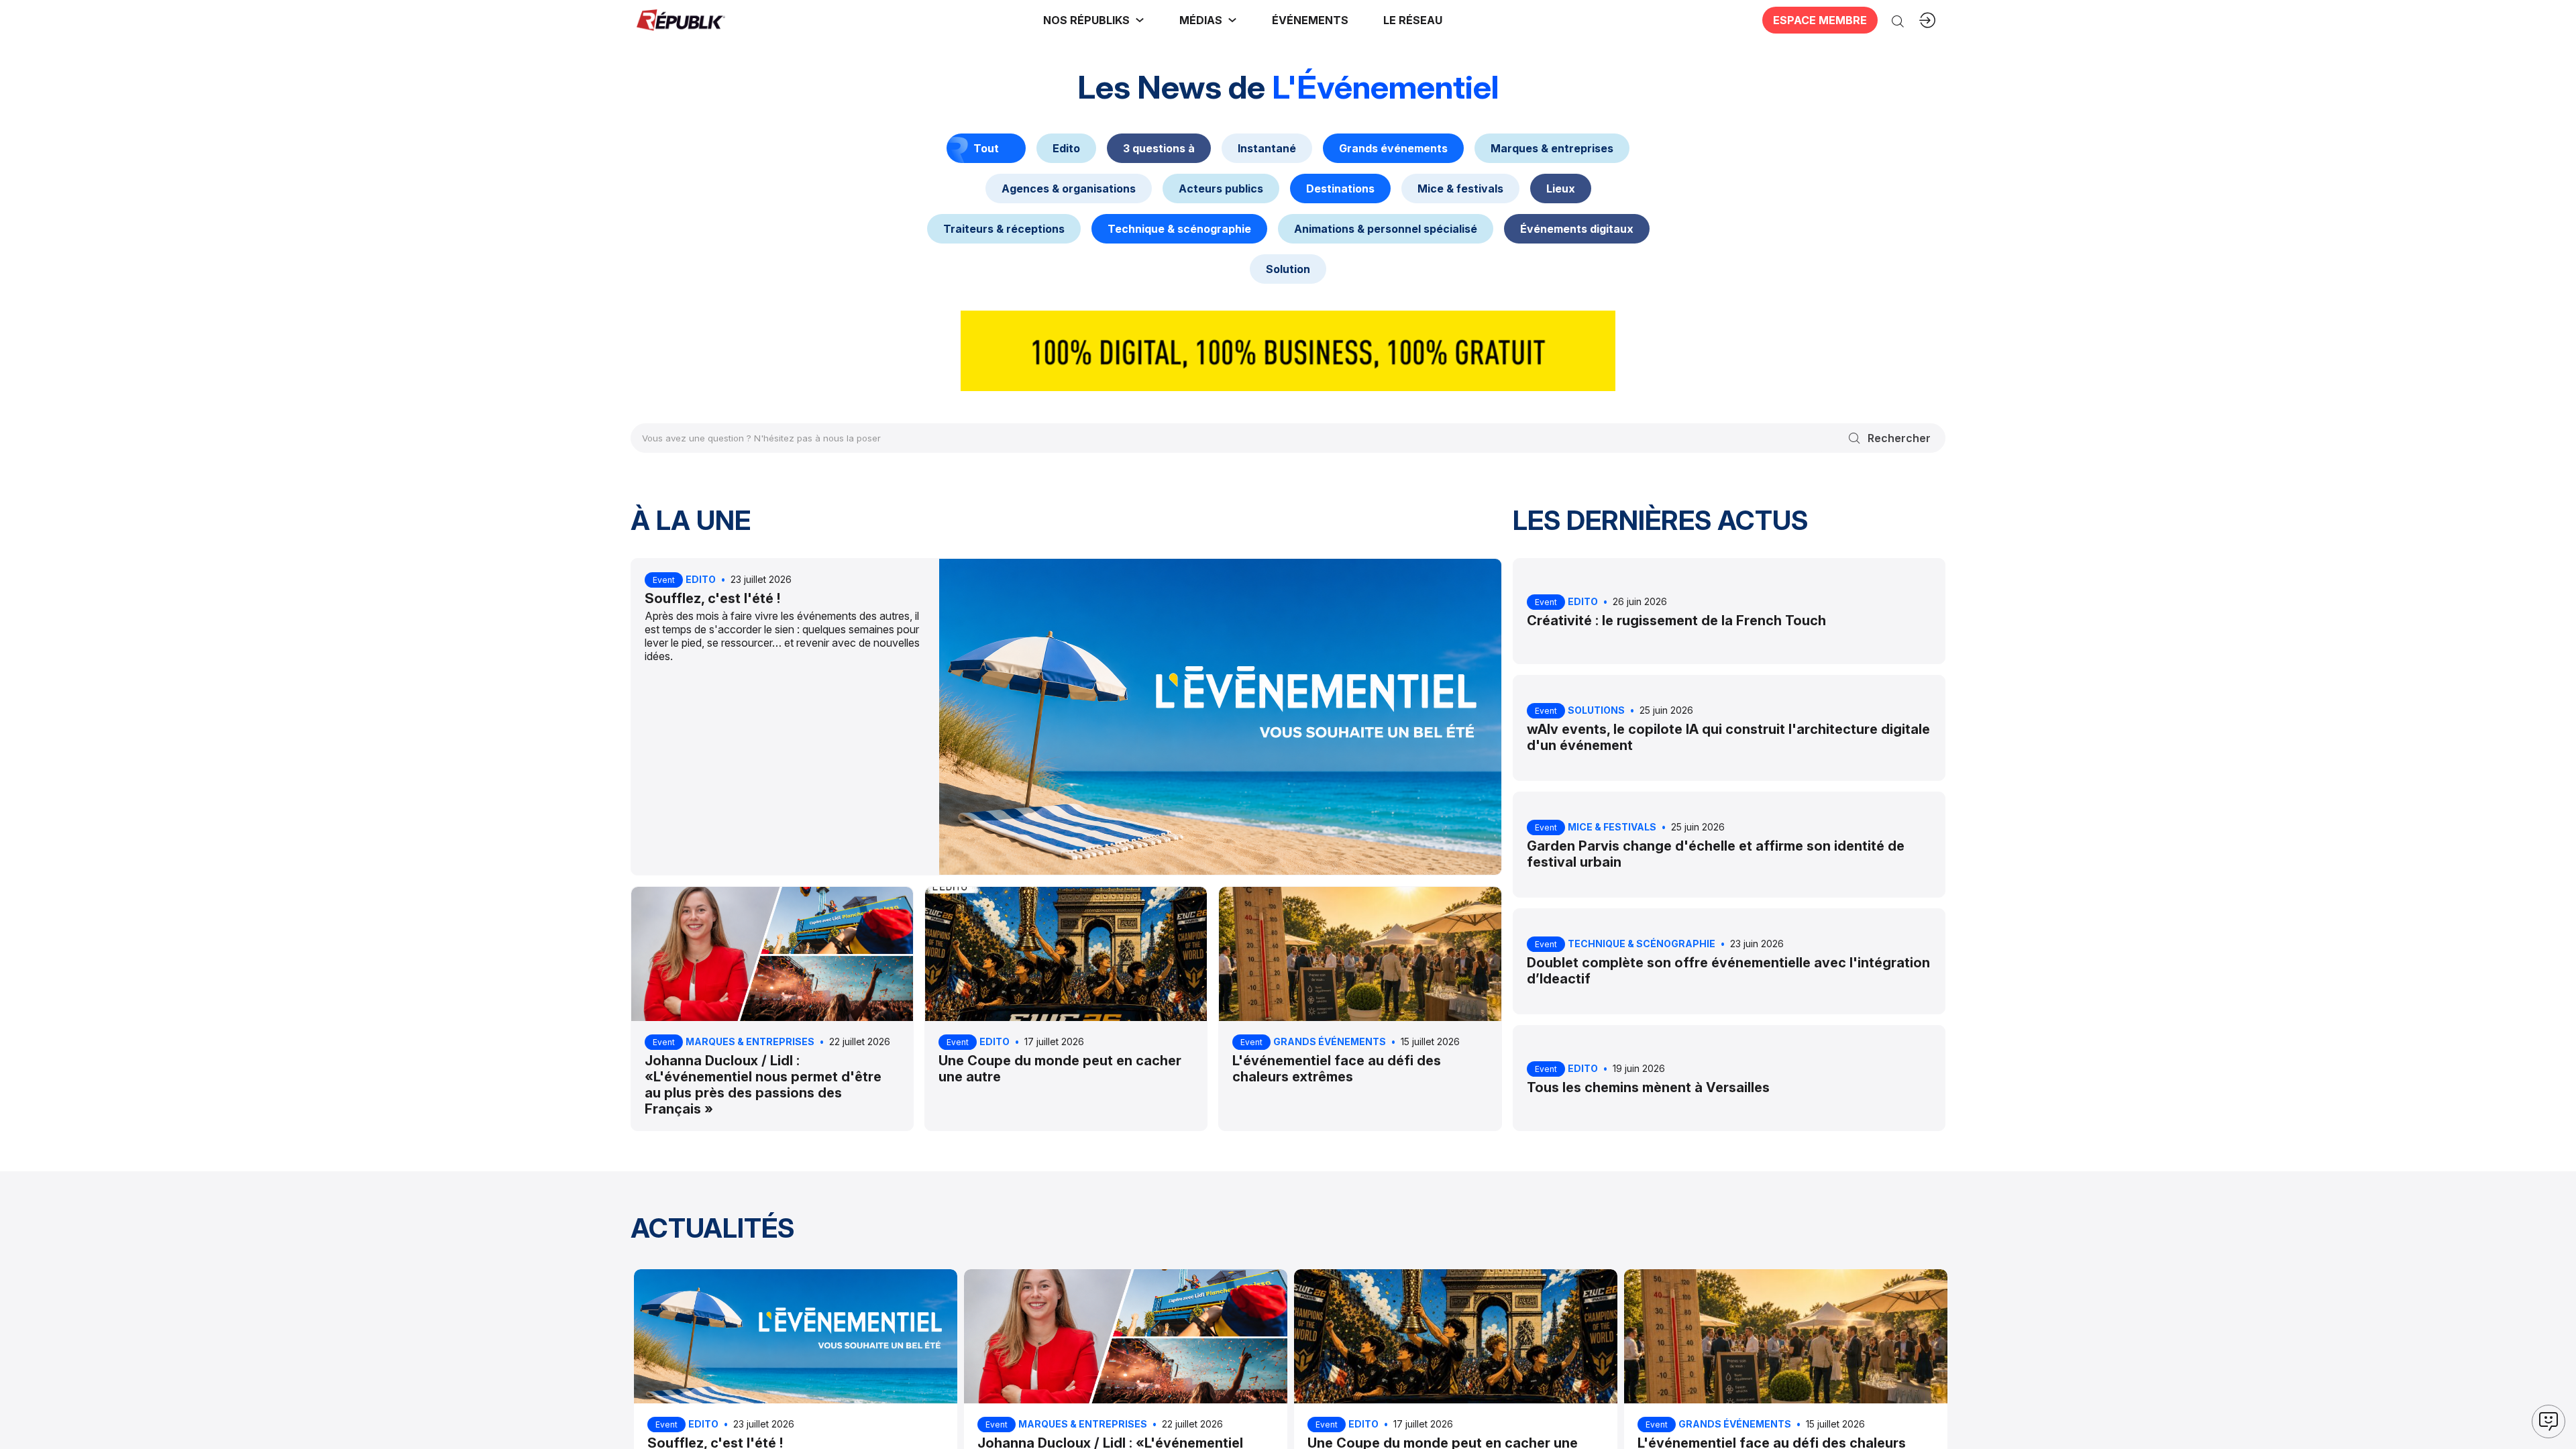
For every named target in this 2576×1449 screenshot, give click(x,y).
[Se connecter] (1927, 20)
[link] (1094, 20)
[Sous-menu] (1140, 20)
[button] (1310, 20)
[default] (1066, 148)
